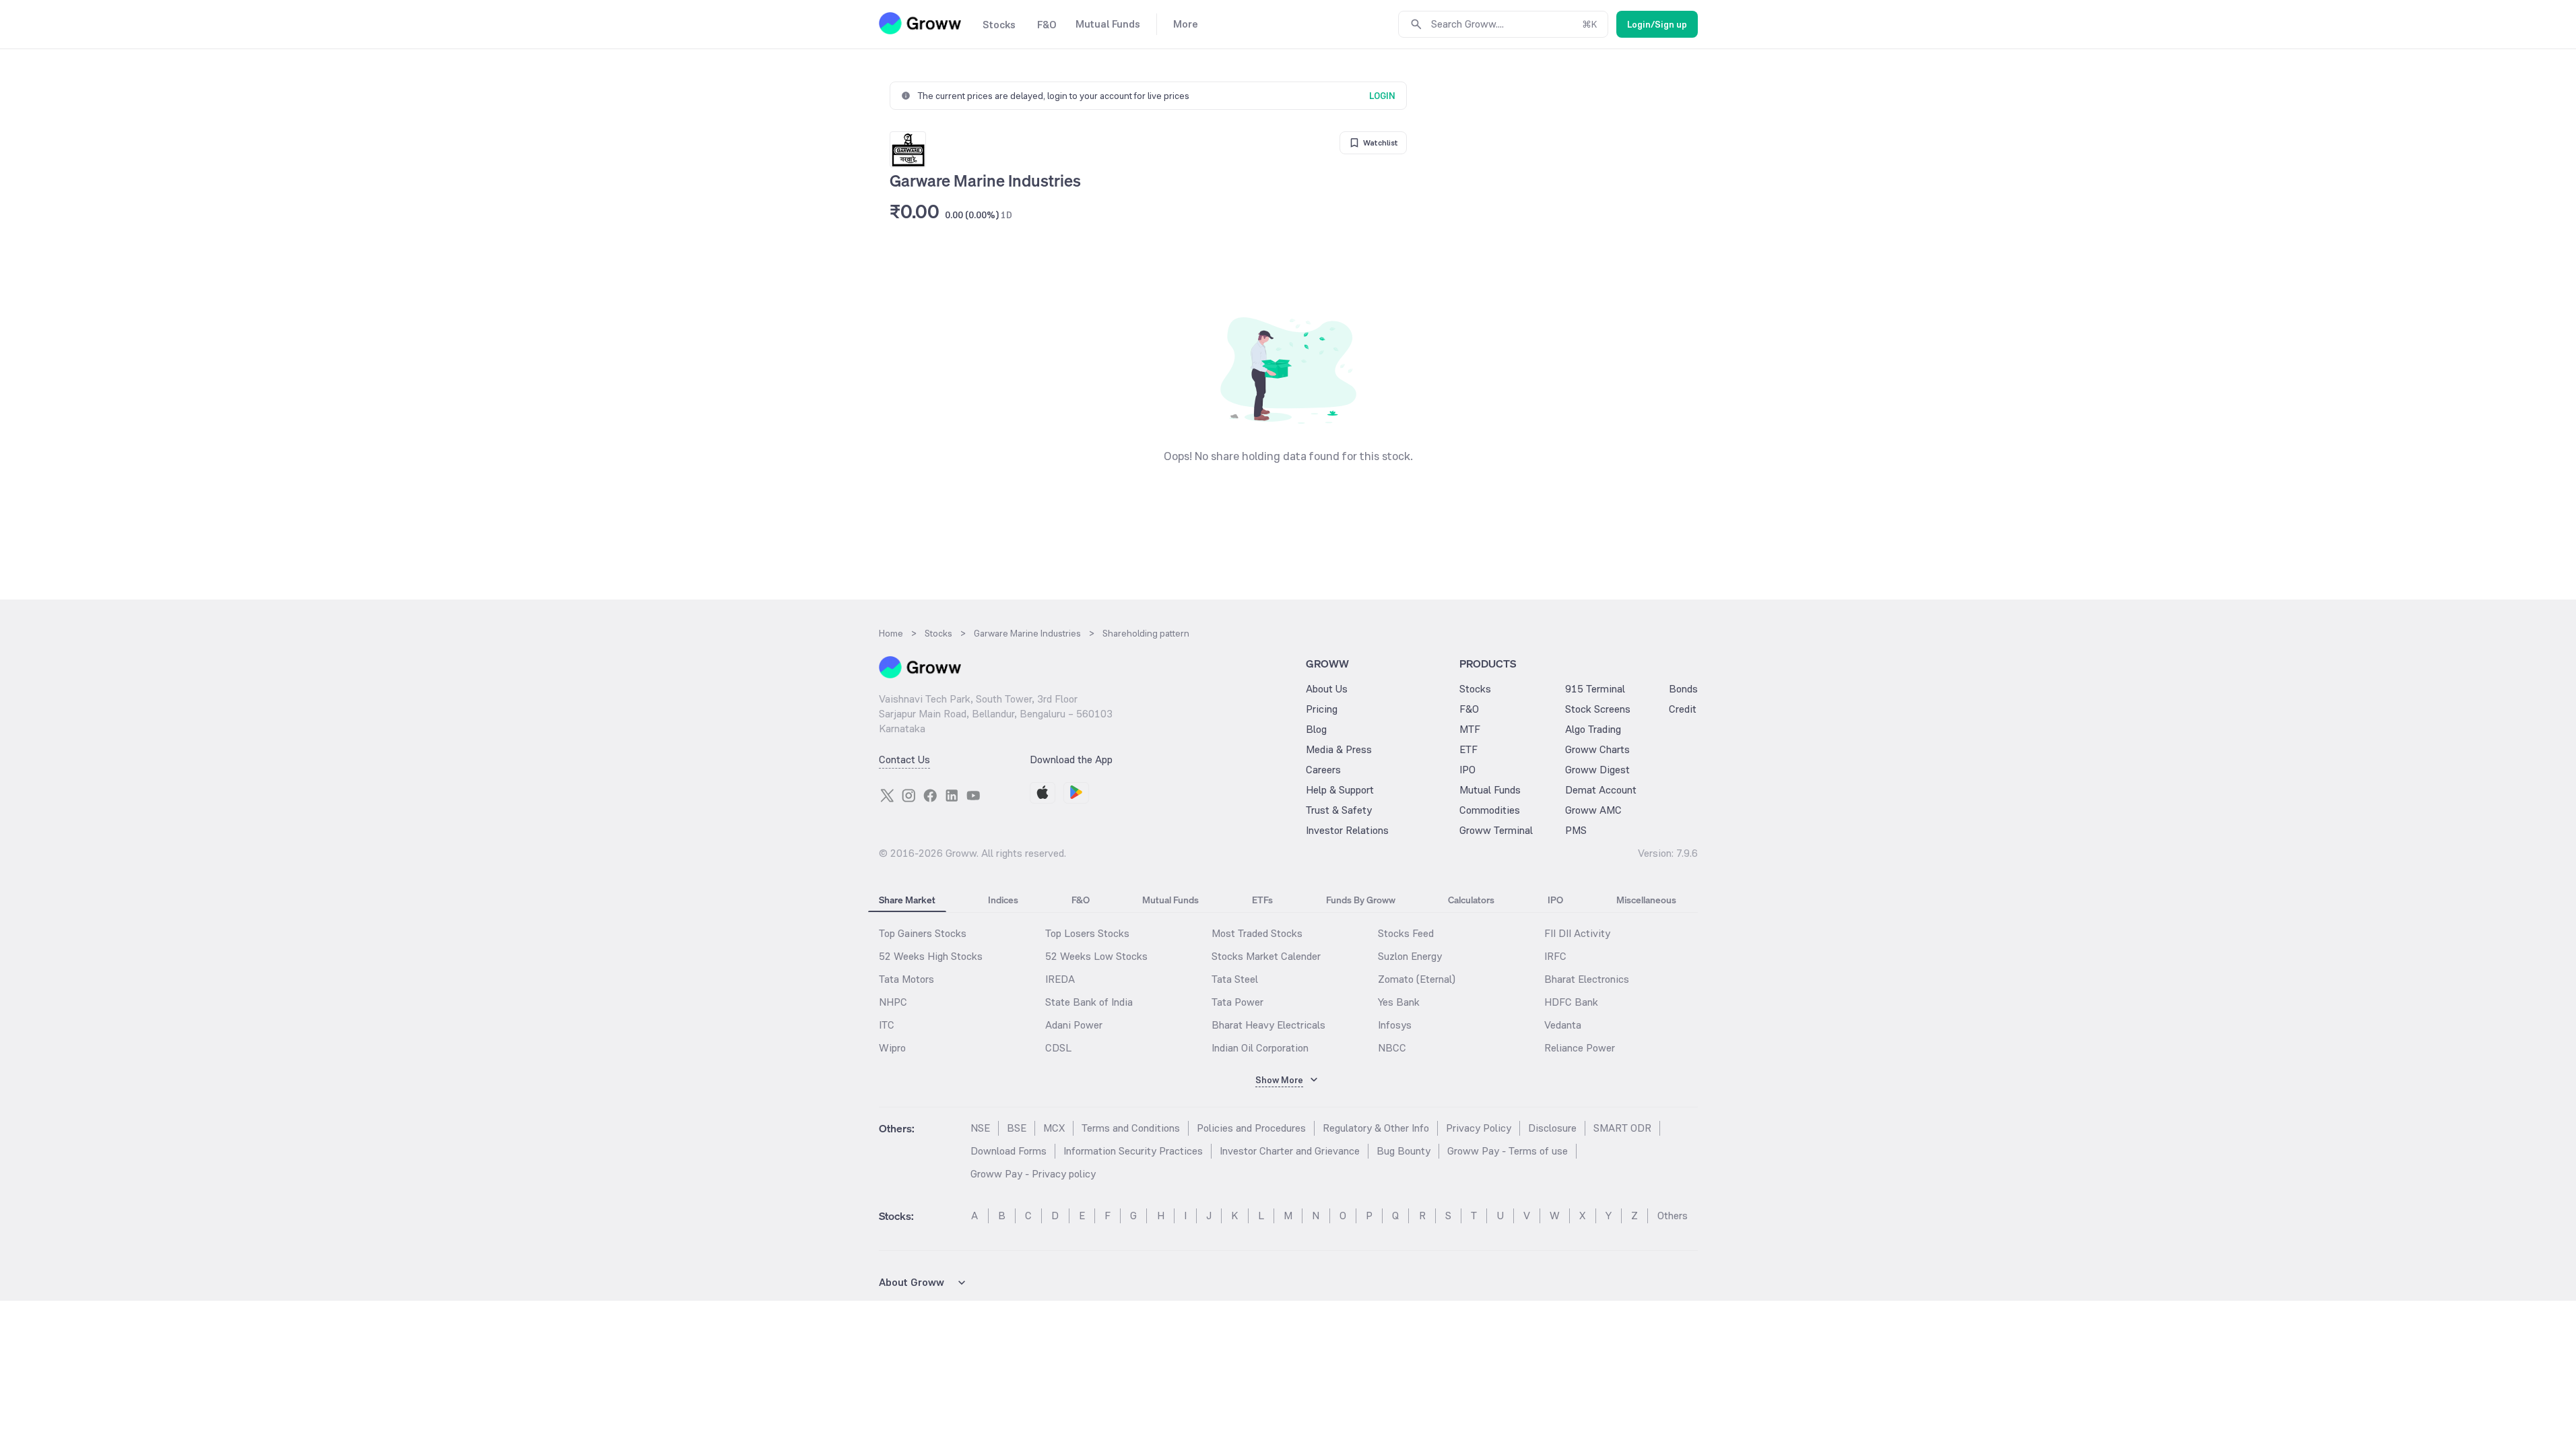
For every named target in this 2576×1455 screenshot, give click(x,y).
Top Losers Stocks (1087, 933)
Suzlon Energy (1410, 956)
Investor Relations (1347, 830)
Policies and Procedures (1251, 1128)
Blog (1316, 729)
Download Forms (1009, 1151)
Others (1673, 1216)
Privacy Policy (1479, 1128)
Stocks (1475, 689)
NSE (980, 1128)
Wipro (892, 1048)
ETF (1468, 749)
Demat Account (1601, 790)
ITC (887, 1025)
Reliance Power (1580, 1048)
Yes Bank (1399, 1002)
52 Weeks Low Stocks (1096, 956)
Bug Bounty (1403, 1151)
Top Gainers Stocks (923, 933)
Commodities (1490, 810)
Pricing (1322, 709)
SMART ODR (1622, 1128)
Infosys (1395, 1025)
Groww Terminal (1496, 830)
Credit (1683, 709)
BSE (1017, 1128)
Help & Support (1340, 790)
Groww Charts (1597, 749)
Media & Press (1339, 749)
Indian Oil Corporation (1260, 1048)
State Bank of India (1089, 1002)
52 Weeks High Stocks (931, 956)
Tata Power (1237, 1002)
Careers (1323, 770)
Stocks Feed (1406, 933)
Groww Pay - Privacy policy (1033, 1174)
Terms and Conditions (1131, 1128)
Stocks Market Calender (1266, 956)
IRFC (1555, 956)
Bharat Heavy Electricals (1268, 1025)
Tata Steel (1235, 979)
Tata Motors (906, 979)
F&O (1469, 709)
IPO (1467, 770)
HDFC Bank (1571, 1002)
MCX (1054, 1128)
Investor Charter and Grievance (1290, 1151)
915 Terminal (1595, 689)
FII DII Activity (1577, 933)
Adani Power (1074, 1025)
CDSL (1058, 1048)
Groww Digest (1597, 770)
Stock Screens (1598, 709)
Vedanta (1563, 1025)
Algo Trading (1593, 729)
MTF (1470, 729)
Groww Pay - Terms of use (1508, 1151)
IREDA (1060, 979)
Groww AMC (1593, 810)
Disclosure (1552, 1128)
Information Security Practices (1133, 1151)
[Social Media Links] (887, 796)
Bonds (1683, 689)
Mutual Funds (1490, 790)
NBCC (1392, 1048)
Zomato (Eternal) (1417, 979)
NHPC (893, 1002)
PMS (1576, 830)
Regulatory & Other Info (1376, 1128)
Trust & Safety (1339, 810)
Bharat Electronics (1587, 979)
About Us (1327, 689)
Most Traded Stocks (1257, 933)
